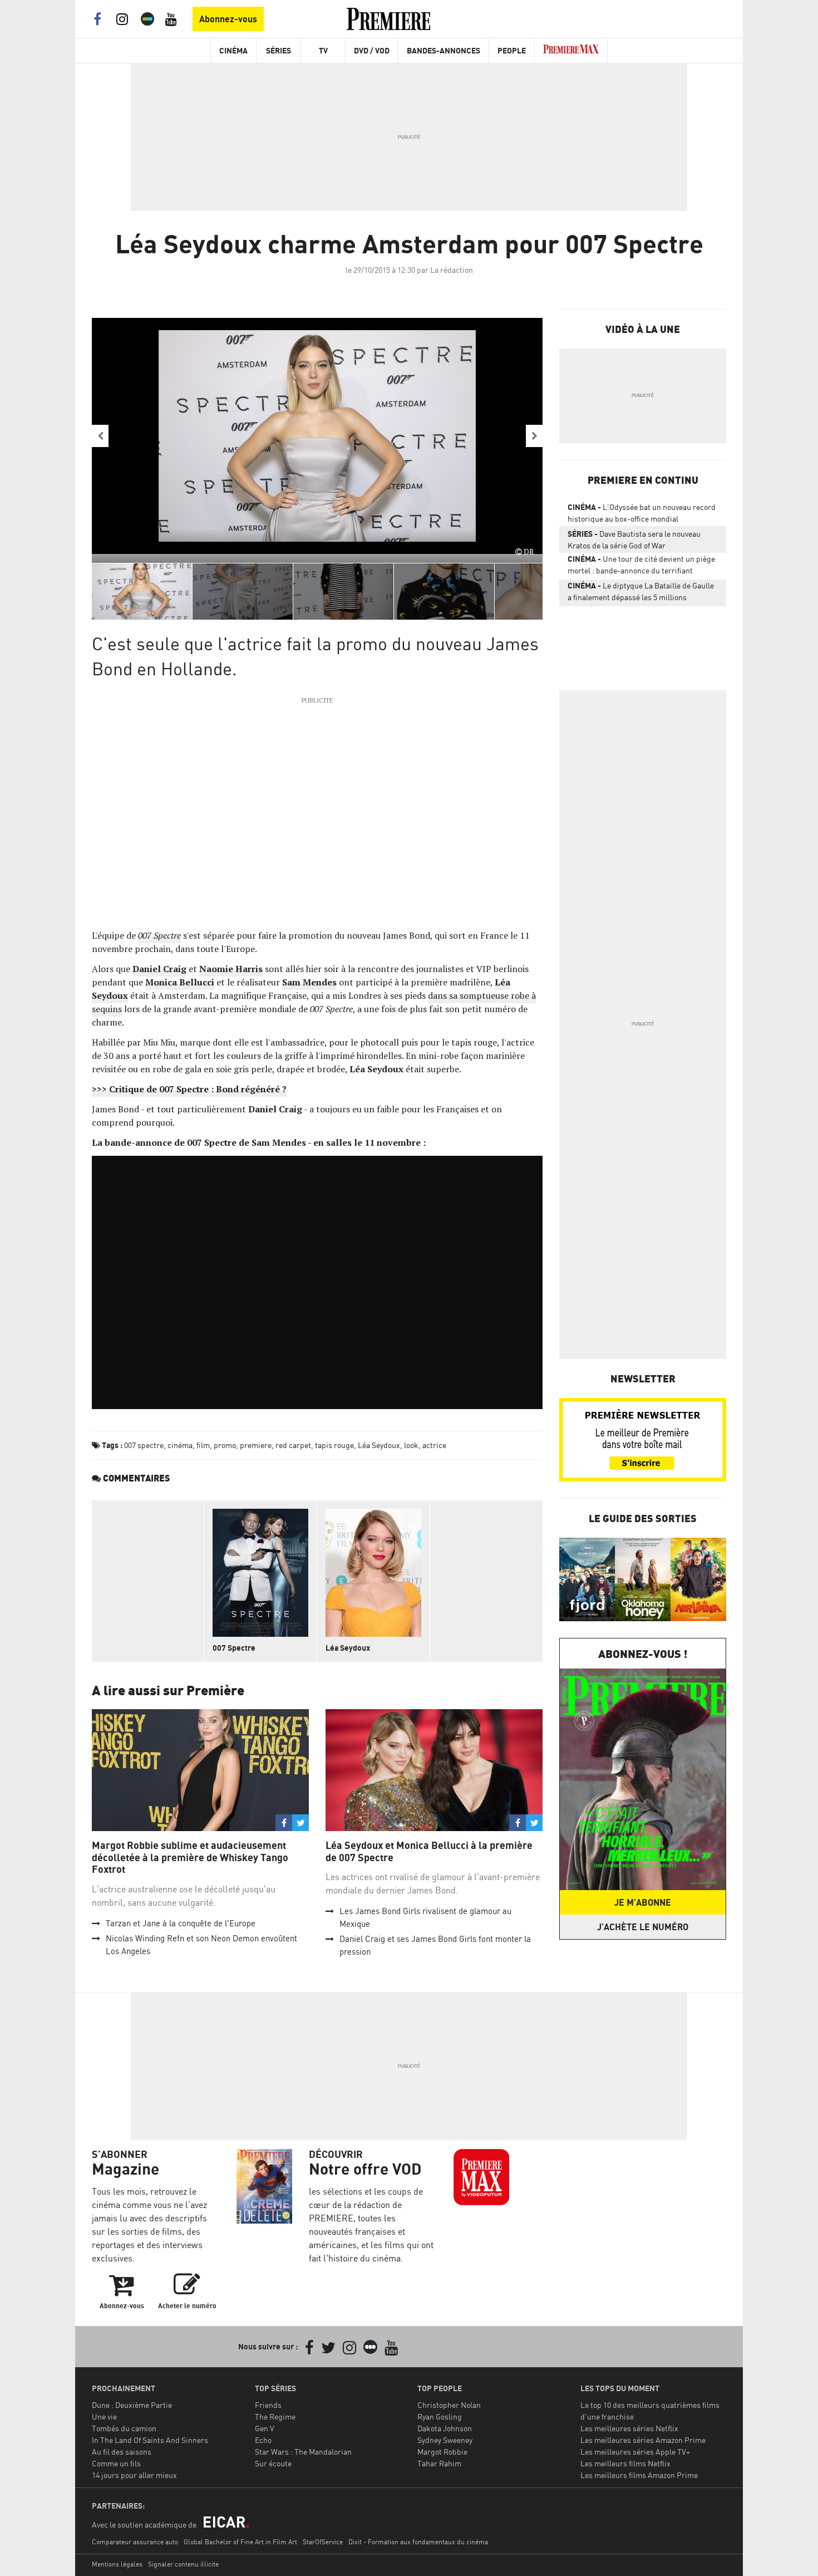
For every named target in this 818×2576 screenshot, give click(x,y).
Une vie (104, 2416)
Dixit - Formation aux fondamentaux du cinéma (418, 2542)
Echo (263, 2440)
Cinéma (233, 50)
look (411, 1445)
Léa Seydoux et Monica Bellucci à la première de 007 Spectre (429, 1851)
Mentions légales (117, 2564)
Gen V (265, 2428)
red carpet (293, 1445)
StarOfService (323, 2542)
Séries (279, 50)
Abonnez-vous (228, 19)
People (512, 50)
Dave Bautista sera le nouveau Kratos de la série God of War (634, 539)
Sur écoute (273, 2463)
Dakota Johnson (445, 2428)
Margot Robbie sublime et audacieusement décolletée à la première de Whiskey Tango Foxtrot (190, 1857)
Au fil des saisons (122, 2452)
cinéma (180, 1445)
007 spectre (144, 1445)
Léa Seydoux (379, 1445)
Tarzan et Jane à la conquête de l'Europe (181, 1923)
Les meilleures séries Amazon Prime (643, 2440)
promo (225, 1445)
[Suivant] (534, 436)
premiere (256, 1445)
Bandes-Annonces (444, 50)
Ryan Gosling (440, 2416)
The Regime (275, 2416)
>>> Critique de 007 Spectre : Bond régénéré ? (189, 1089)
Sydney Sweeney (445, 2440)
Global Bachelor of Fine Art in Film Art (240, 2542)
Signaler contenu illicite (183, 2564)
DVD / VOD (372, 50)
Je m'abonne (643, 1902)
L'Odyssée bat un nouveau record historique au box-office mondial (642, 513)
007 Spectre (159, 935)
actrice (434, 1445)
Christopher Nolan (449, 2405)
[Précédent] (100, 436)
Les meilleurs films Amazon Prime (639, 2475)
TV (323, 50)
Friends (268, 2405)
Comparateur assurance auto (135, 2542)
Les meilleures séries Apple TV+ (635, 2452)
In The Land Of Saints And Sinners (150, 2440)
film (203, 1445)
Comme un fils (116, 2463)
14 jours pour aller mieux (134, 2475)
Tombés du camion (124, 2428)
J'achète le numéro (643, 1927)
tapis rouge (334, 1445)
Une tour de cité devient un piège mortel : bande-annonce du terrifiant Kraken (641, 567)
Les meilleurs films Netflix (625, 2463)
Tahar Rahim (439, 2463)
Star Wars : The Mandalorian (303, 2452)
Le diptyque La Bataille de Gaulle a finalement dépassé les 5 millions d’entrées (641, 593)
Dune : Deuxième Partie (132, 2405)
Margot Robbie (442, 2452)
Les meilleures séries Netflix (629, 2428)
